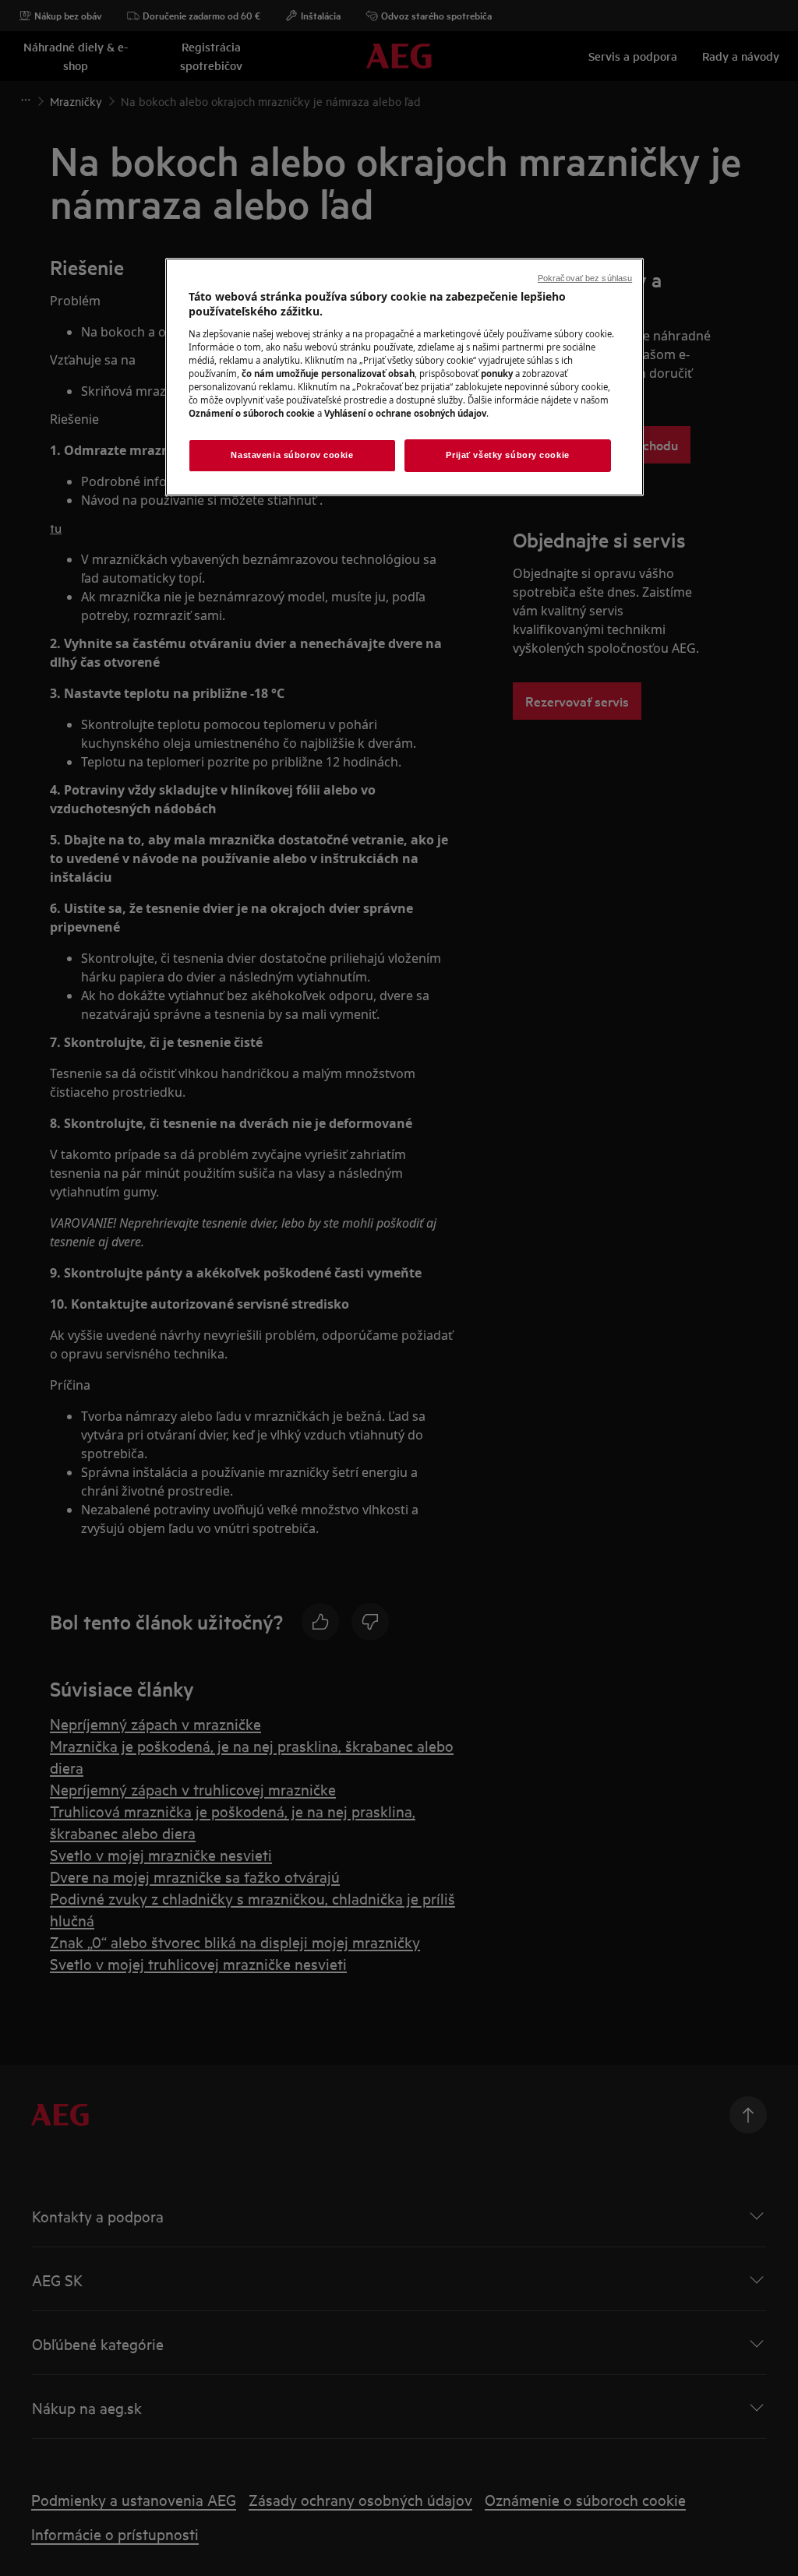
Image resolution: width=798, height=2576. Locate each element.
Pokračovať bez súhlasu (585, 278)
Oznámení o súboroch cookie (252, 413)
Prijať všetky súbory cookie (507, 455)
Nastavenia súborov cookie (292, 455)
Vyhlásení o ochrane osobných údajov (405, 413)
